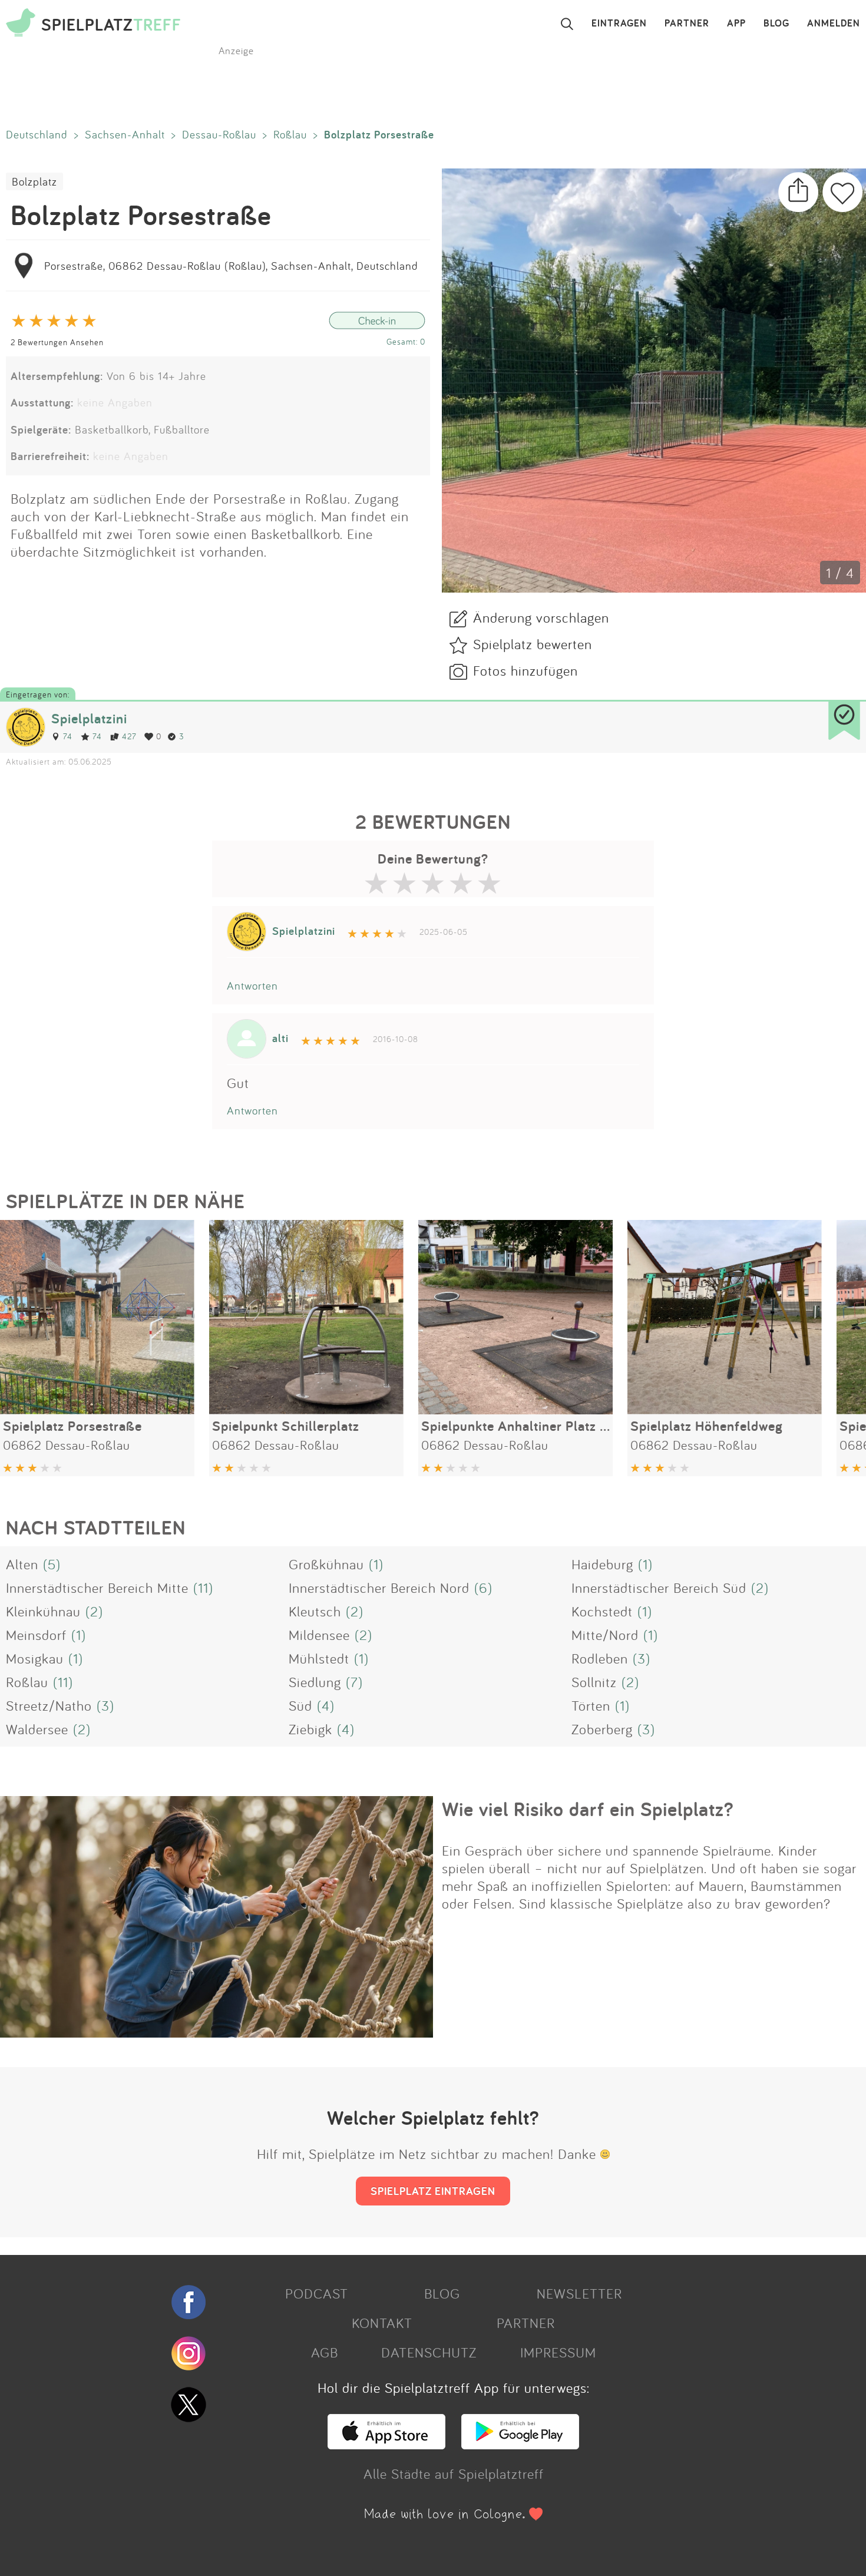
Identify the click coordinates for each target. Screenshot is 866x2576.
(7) (354, 1682)
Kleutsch (315, 1611)
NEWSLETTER (579, 2293)
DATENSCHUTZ (429, 2352)
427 (129, 736)
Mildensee (319, 1635)
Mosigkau (35, 1658)
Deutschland (37, 134)
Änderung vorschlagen (541, 617)
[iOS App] (386, 2444)
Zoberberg (602, 1729)
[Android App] (520, 2444)
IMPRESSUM (558, 2352)
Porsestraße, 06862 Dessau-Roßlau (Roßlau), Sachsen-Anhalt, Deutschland (231, 266)
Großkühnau (326, 1564)
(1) (376, 1564)
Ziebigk (310, 1729)
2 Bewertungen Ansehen (57, 342)
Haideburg (602, 1564)
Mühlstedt (319, 1658)
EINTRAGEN (619, 24)
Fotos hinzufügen (525, 670)
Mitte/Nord (605, 1635)
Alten (22, 1564)
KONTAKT (382, 2323)
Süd (300, 1705)
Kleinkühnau (43, 1611)
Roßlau (290, 134)
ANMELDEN (834, 24)
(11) (203, 1588)
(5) (52, 1564)
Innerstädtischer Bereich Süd (659, 1588)
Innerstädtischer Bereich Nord (379, 1588)
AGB (325, 2352)
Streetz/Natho (49, 1705)
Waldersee (37, 1729)
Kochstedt (602, 1611)
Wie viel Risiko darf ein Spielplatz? (588, 1809)
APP (736, 24)
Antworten (252, 986)
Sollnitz (594, 1682)
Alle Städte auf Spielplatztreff (454, 2474)
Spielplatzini (89, 718)
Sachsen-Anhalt (125, 134)
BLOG (776, 24)
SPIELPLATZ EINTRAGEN (433, 2191)
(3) (642, 1658)
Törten (591, 1705)
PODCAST (317, 2293)
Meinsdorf (36, 1635)
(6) (483, 1588)
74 (68, 736)
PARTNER (687, 24)
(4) (326, 1705)
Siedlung (315, 1682)
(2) (760, 1588)
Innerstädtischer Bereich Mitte (97, 1588)
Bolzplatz (34, 181)
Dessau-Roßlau (219, 134)
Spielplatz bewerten (533, 644)
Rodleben (600, 1658)
